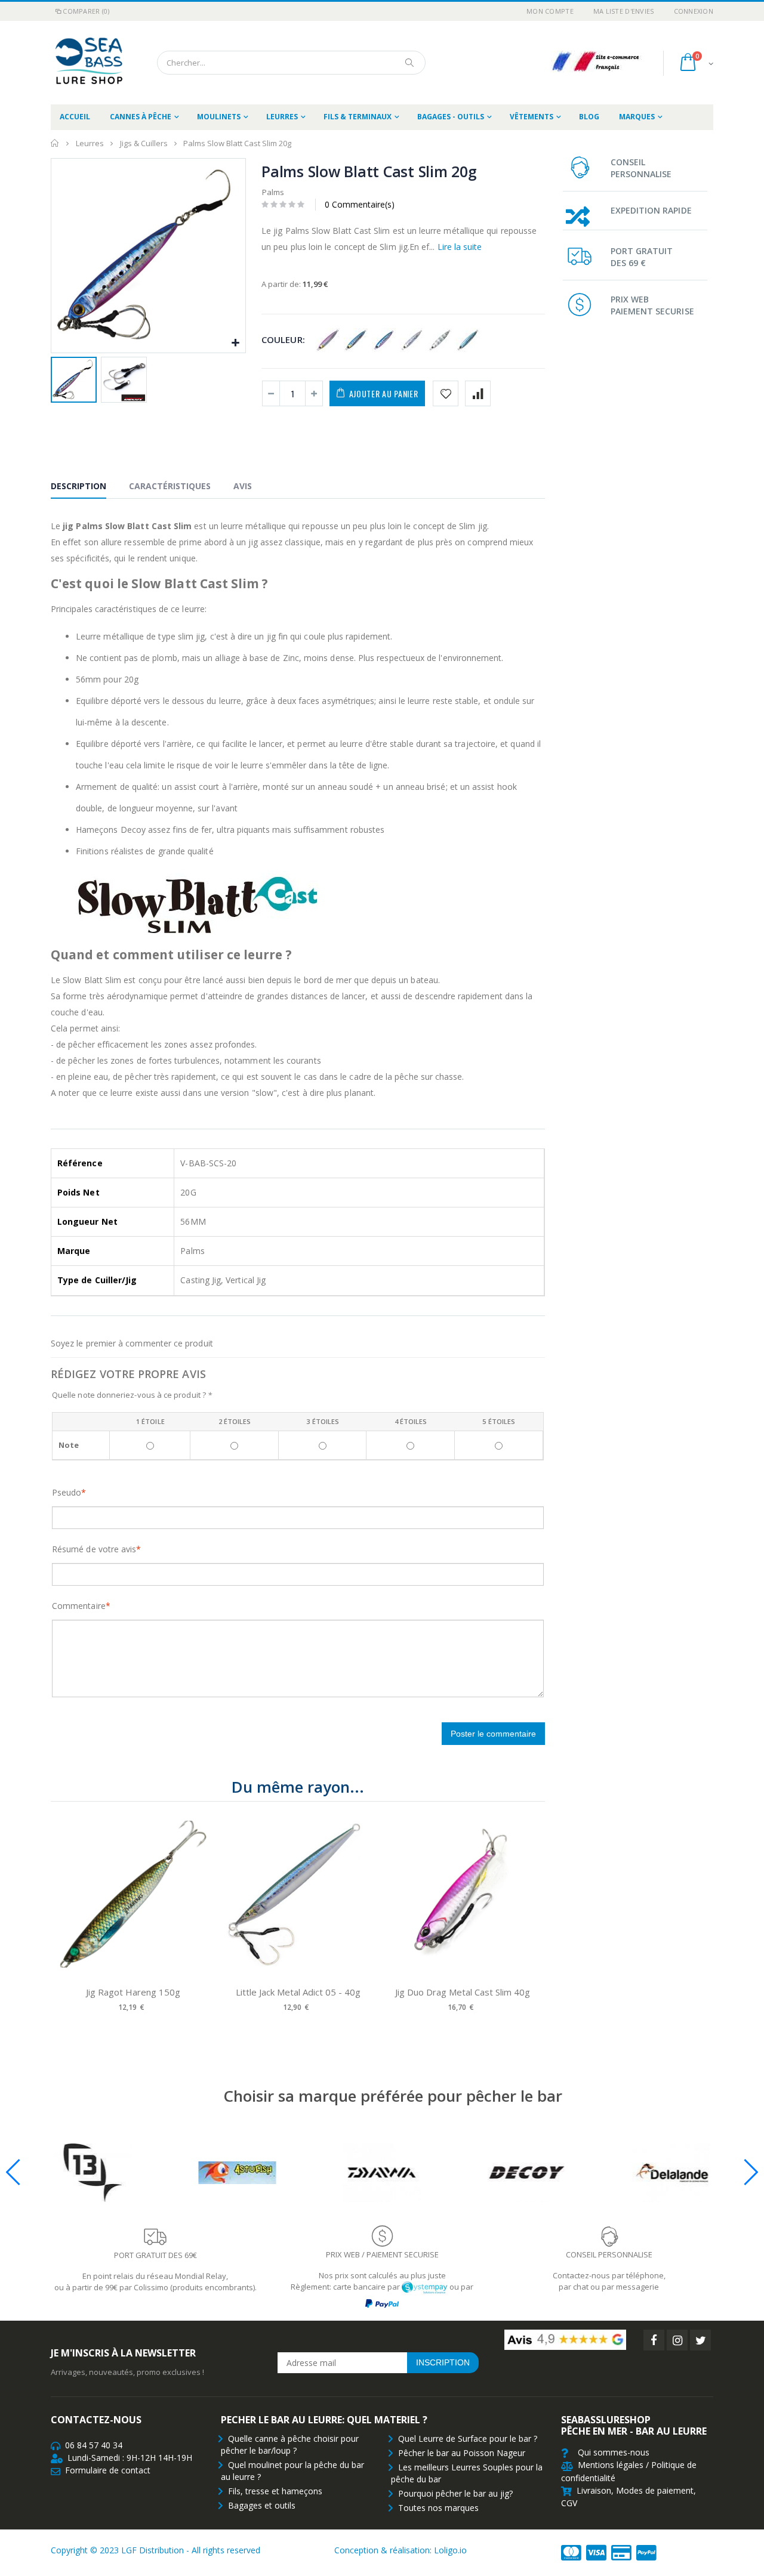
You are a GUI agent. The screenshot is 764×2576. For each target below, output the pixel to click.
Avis (243, 486)
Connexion (694, 11)
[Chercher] (410, 63)
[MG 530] (440, 341)
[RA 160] (469, 341)
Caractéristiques (170, 486)
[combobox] (291, 63)
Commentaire (79, 1606)
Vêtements (532, 117)
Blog (589, 117)
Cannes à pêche (141, 117)
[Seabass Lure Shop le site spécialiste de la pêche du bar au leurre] (87, 63)
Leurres (282, 117)
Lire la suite (460, 247)
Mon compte (550, 11)
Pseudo (67, 1492)
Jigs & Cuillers (144, 143)
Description (78, 486)
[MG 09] (384, 341)
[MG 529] (412, 341)
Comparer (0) (86, 11)
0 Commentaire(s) (360, 204)
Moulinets (219, 117)
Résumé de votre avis (94, 1549)
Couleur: (283, 339)
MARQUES (637, 117)
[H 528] (328, 341)
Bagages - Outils (451, 117)
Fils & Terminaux (358, 117)
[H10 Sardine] (356, 341)
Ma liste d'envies (624, 11)
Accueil (55, 143)
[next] (533, 1916)
